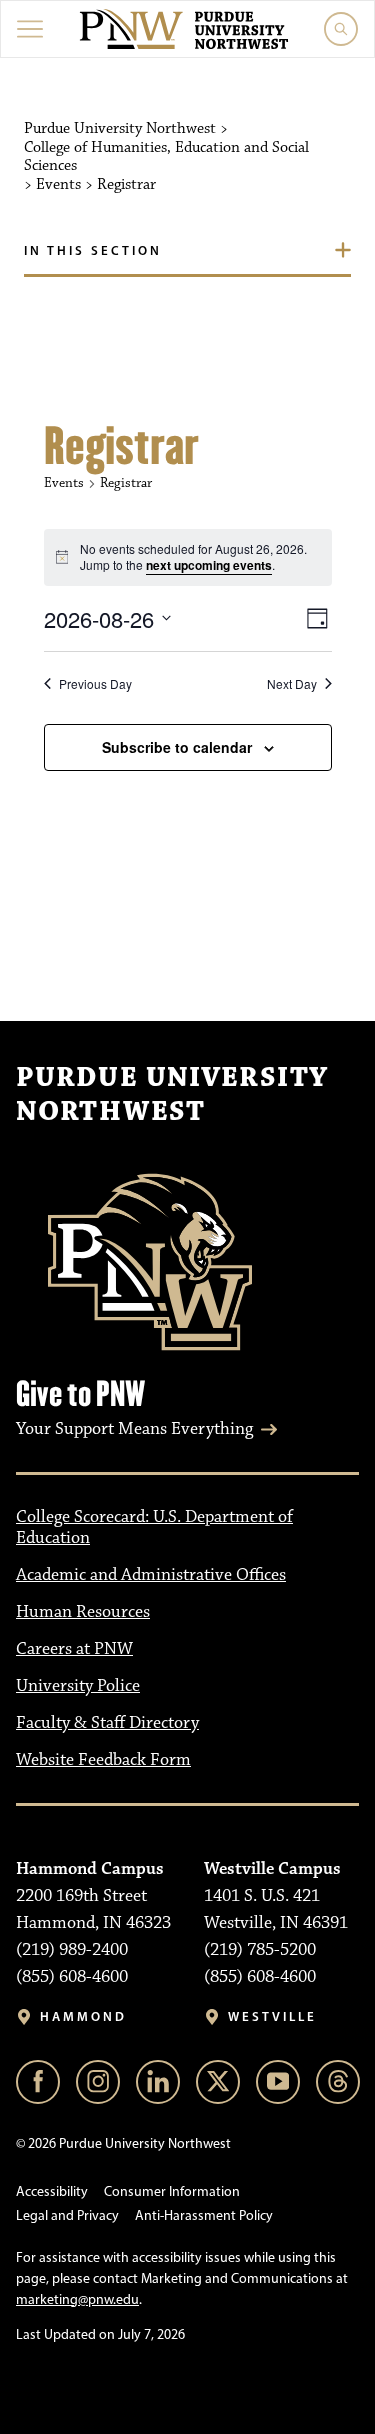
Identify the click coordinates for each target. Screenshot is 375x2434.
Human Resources (83, 1612)
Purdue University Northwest (172, 1095)
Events (64, 483)
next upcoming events (209, 565)
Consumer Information (172, 2191)
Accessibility (52, 2191)
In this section (93, 250)
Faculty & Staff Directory (107, 1723)
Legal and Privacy (67, 2215)
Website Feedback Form (103, 1760)
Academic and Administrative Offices (151, 1575)
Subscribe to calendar (177, 747)
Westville (272, 2016)
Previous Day (95, 684)
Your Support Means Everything (134, 1429)
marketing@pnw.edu (77, 2299)
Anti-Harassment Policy (204, 2215)
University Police (78, 1686)
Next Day (292, 684)
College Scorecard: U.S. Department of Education (154, 1527)
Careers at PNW (74, 1649)
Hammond (83, 2016)
